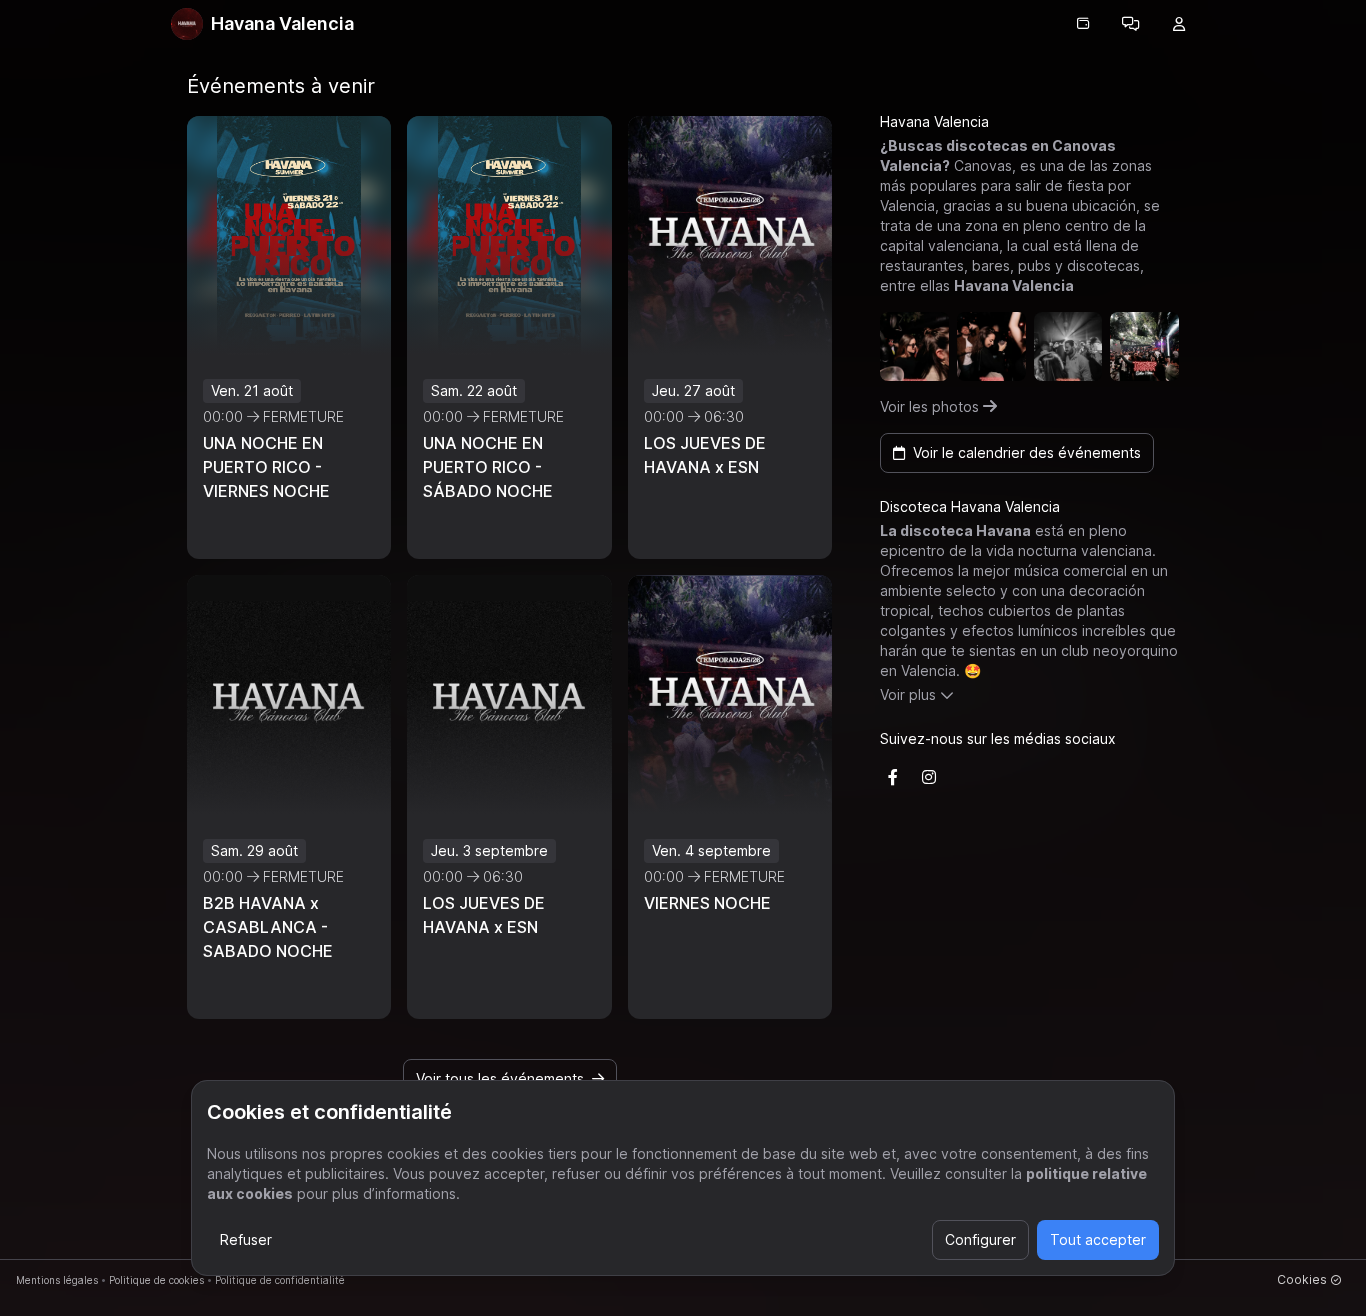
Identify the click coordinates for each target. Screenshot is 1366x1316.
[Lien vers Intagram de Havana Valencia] (929, 777)
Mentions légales (57, 1280)
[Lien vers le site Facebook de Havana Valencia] (893, 777)
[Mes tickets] (1083, 24)
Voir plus (908, 694)
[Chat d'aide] (1131, 24)
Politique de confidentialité (280, 1280)
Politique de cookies (156, 1280)
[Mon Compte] (1179, 24)
